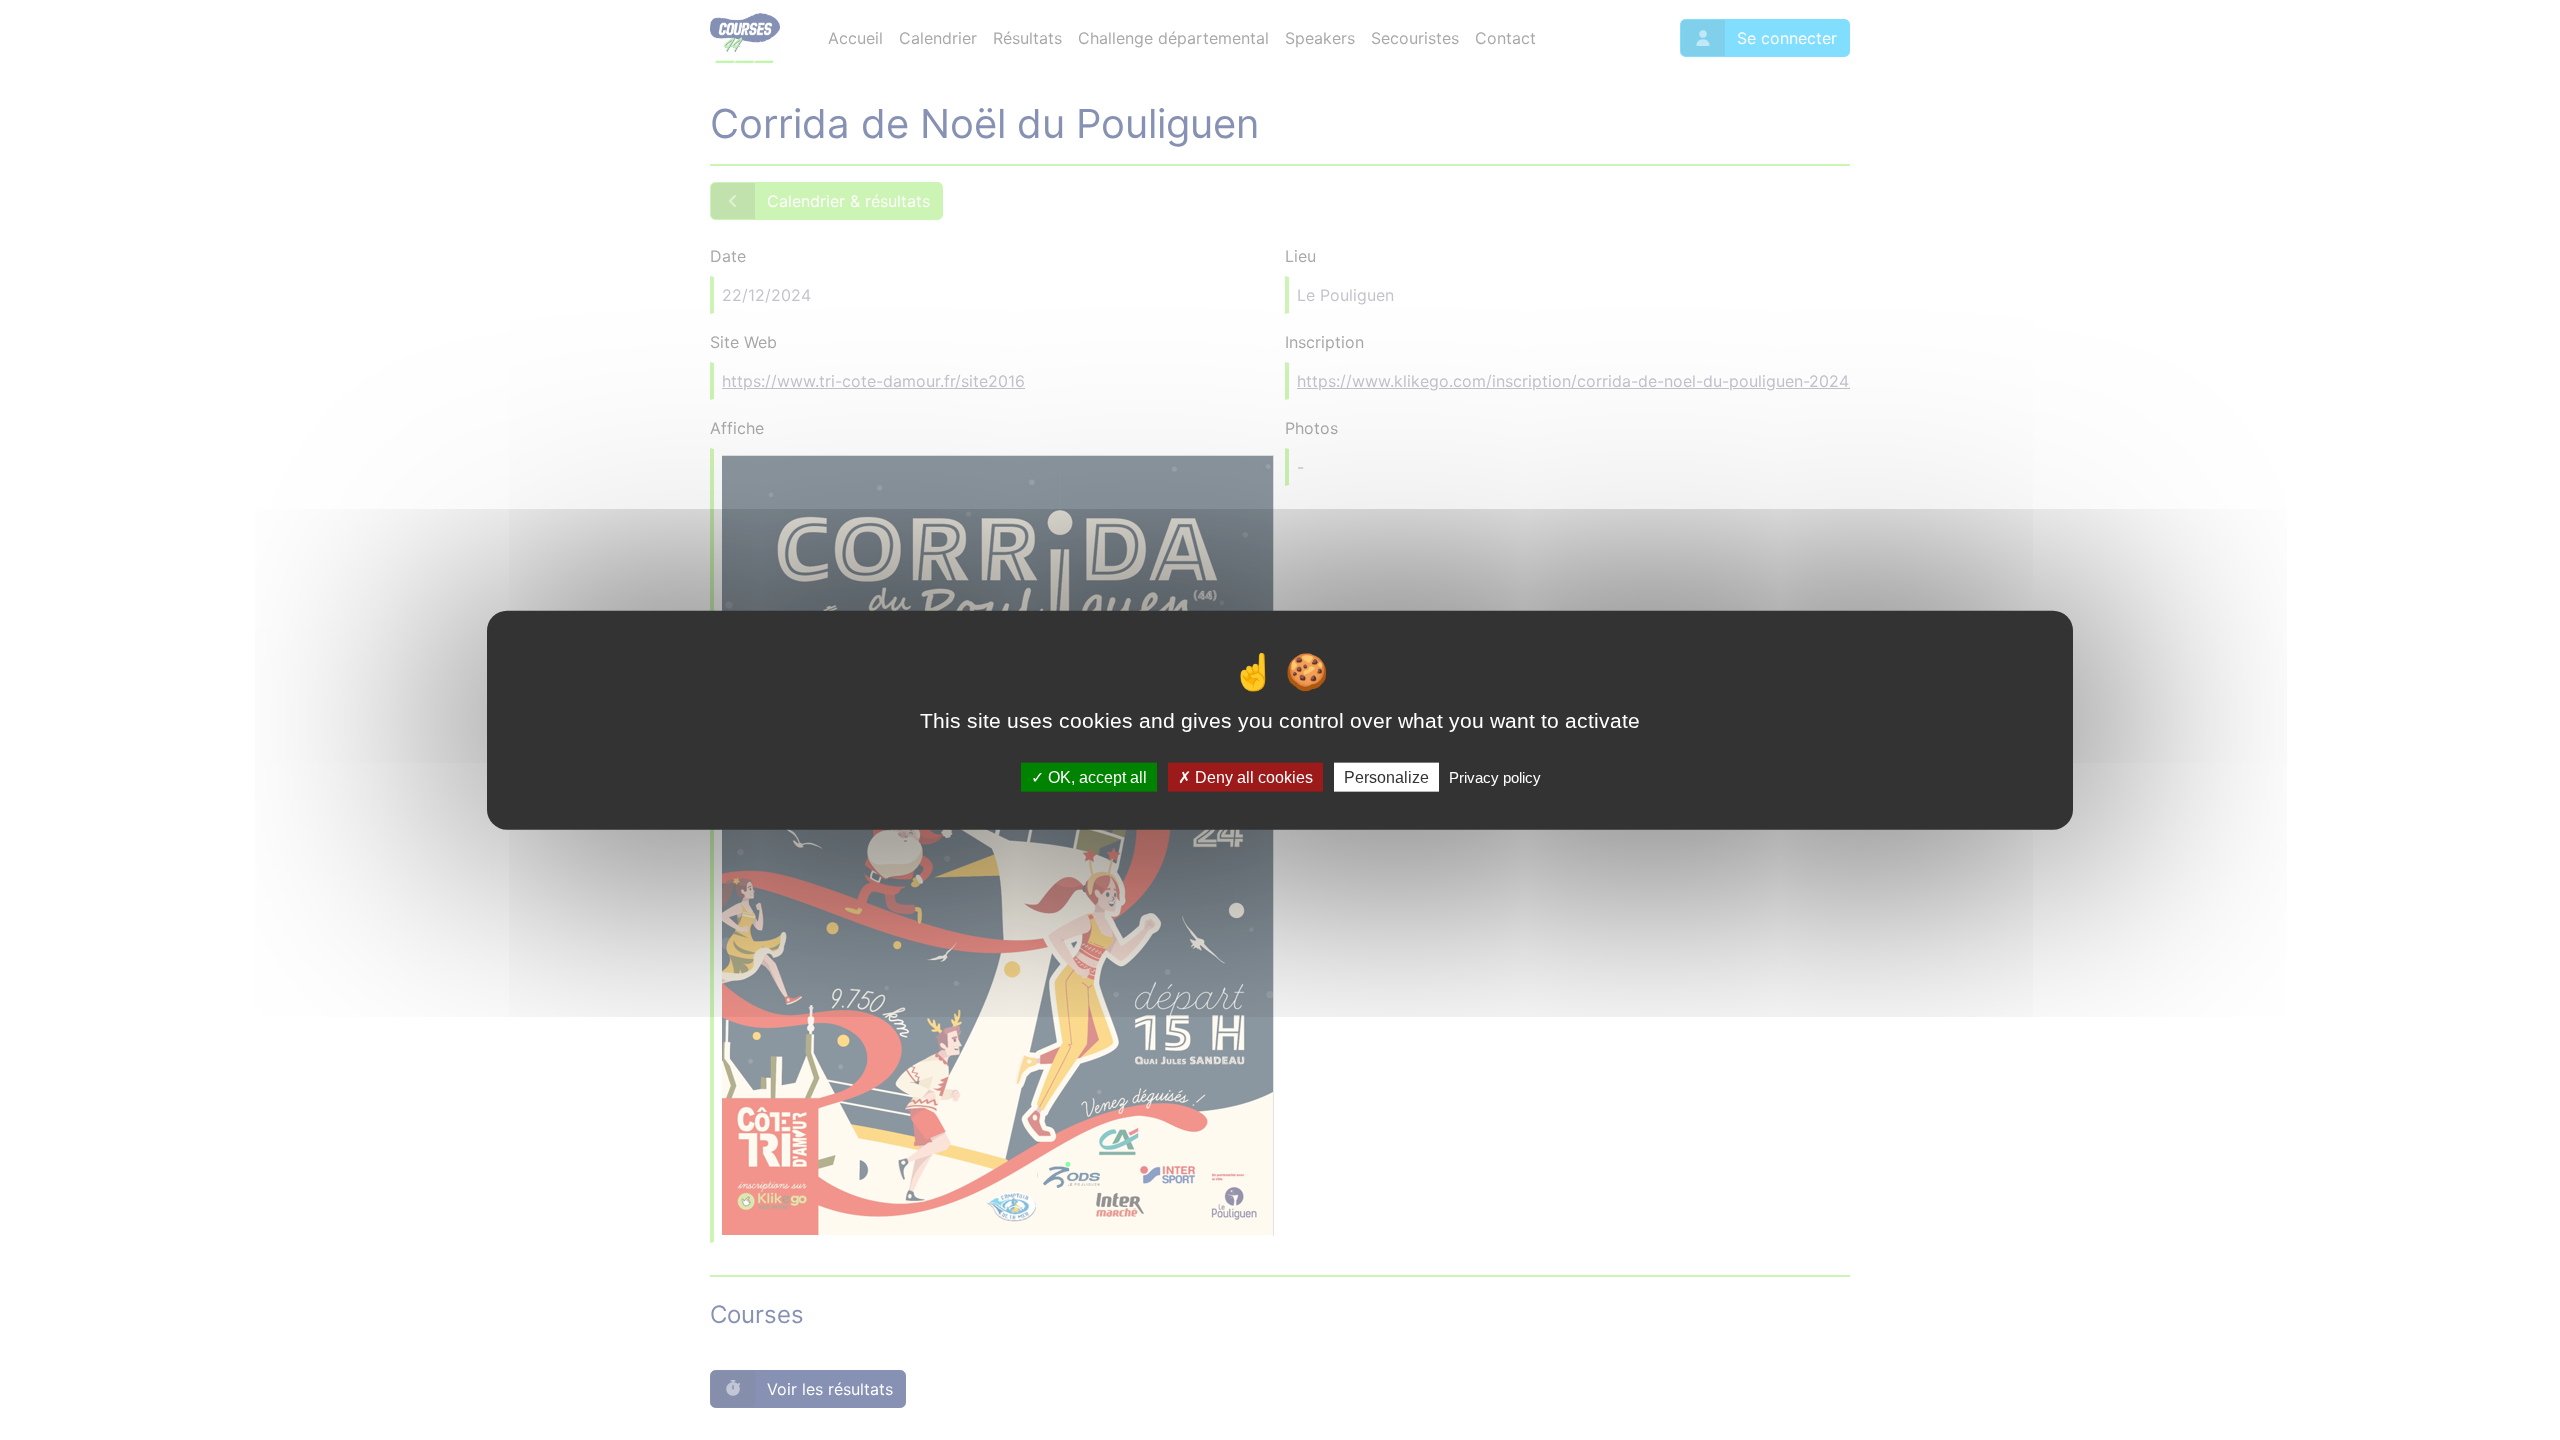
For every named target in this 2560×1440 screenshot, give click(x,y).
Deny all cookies (1252, 776)
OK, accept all (1095, 776)
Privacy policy (1495, 776)
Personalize (1386, 776)
